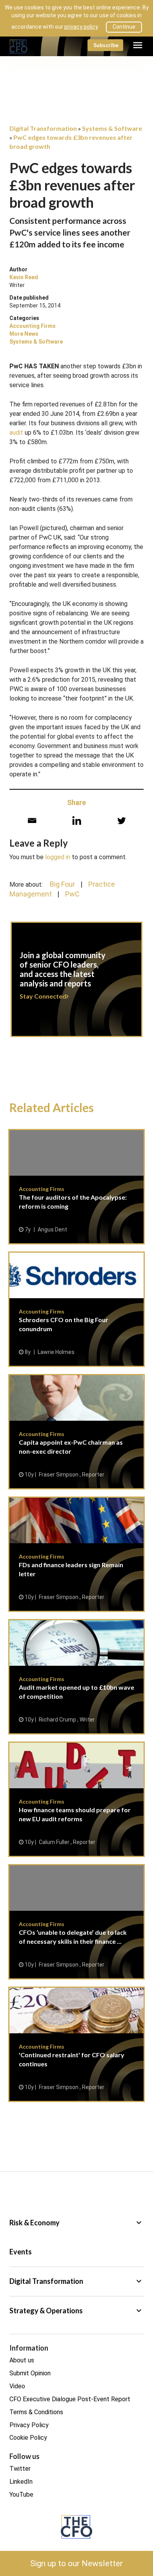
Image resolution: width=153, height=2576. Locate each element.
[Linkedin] (77, 821)
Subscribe (106, 45)
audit (16, 433)
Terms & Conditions (36, 2412)
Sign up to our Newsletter (76, 2563)
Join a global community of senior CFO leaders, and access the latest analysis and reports (76, 984)
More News (24, 334)
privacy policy (81, 27)
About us (22, 2360)
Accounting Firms (33, 326)
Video (17, 2386)
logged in (58, 857)
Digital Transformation (76, 2281)
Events (21, 2252)
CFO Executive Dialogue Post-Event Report (70, 2399)
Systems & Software (36, 342)
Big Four (62, 884)
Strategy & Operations (76, 2311)
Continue (124, 27)
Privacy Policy (29, 2425)
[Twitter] (121, 821)
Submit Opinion (30, 2373)
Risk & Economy (76, 2223)
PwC (72, 894)
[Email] (32, 821)
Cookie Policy (28, 2438)
